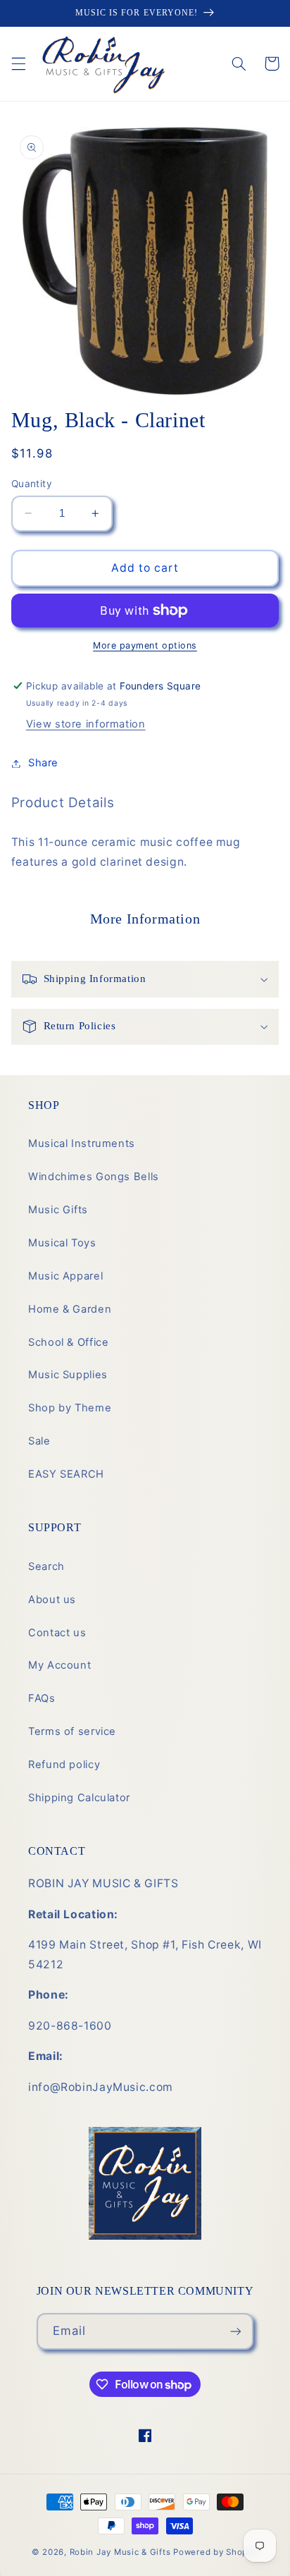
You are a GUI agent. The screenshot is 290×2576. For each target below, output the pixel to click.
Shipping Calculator (79, 1798)
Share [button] (43, 763)
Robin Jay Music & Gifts (120, 2552)
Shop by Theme (70, 1408)
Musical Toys (62, 1243)
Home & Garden (70, 1309)
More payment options (145, 645)
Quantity (32, 484)
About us (52, 1600)
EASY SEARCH (66, 1474)
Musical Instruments (82, 1143)
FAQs (42, 1698)
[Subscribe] (236, 2331)
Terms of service (72, 1731)
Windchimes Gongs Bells (94, 1177)
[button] (18, 63)
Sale (39, 1441)
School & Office (68, 1342)
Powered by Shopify (216, 2552)
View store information (86, 724)
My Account (59, 1665)
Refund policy (64, 1765)
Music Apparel (65, 1276)
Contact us (57, 1633)
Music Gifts (58, 1210)
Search (46, 1566)
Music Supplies (68, 1375)
